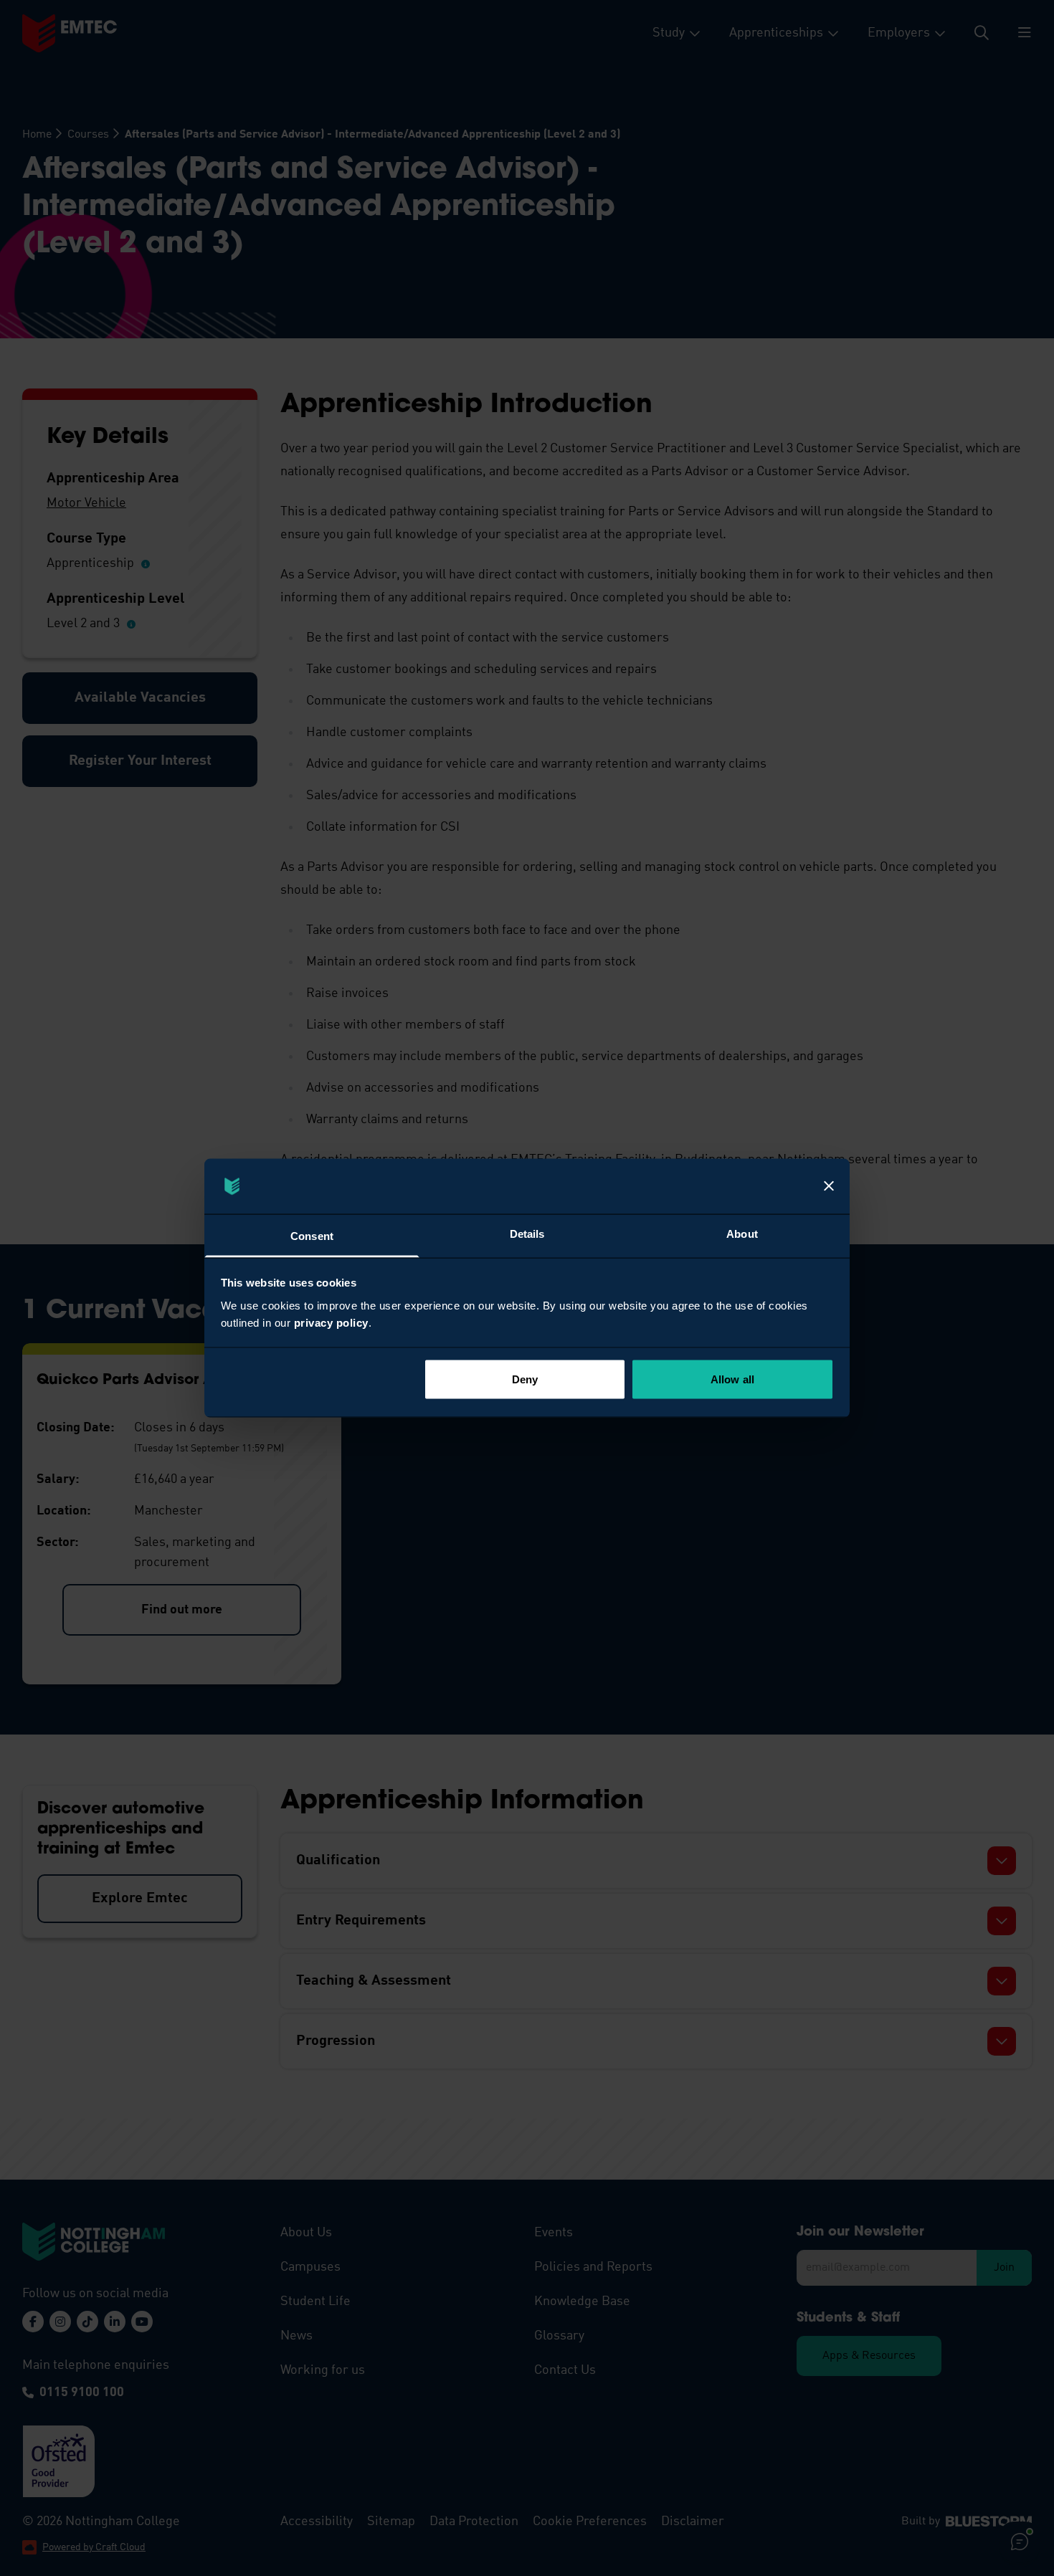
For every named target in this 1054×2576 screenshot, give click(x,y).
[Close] (829, 1186)
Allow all (732, 1379)
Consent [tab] (312, 1235)
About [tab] (742, 1233)
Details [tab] (527, 1233)
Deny (525, 1379)
